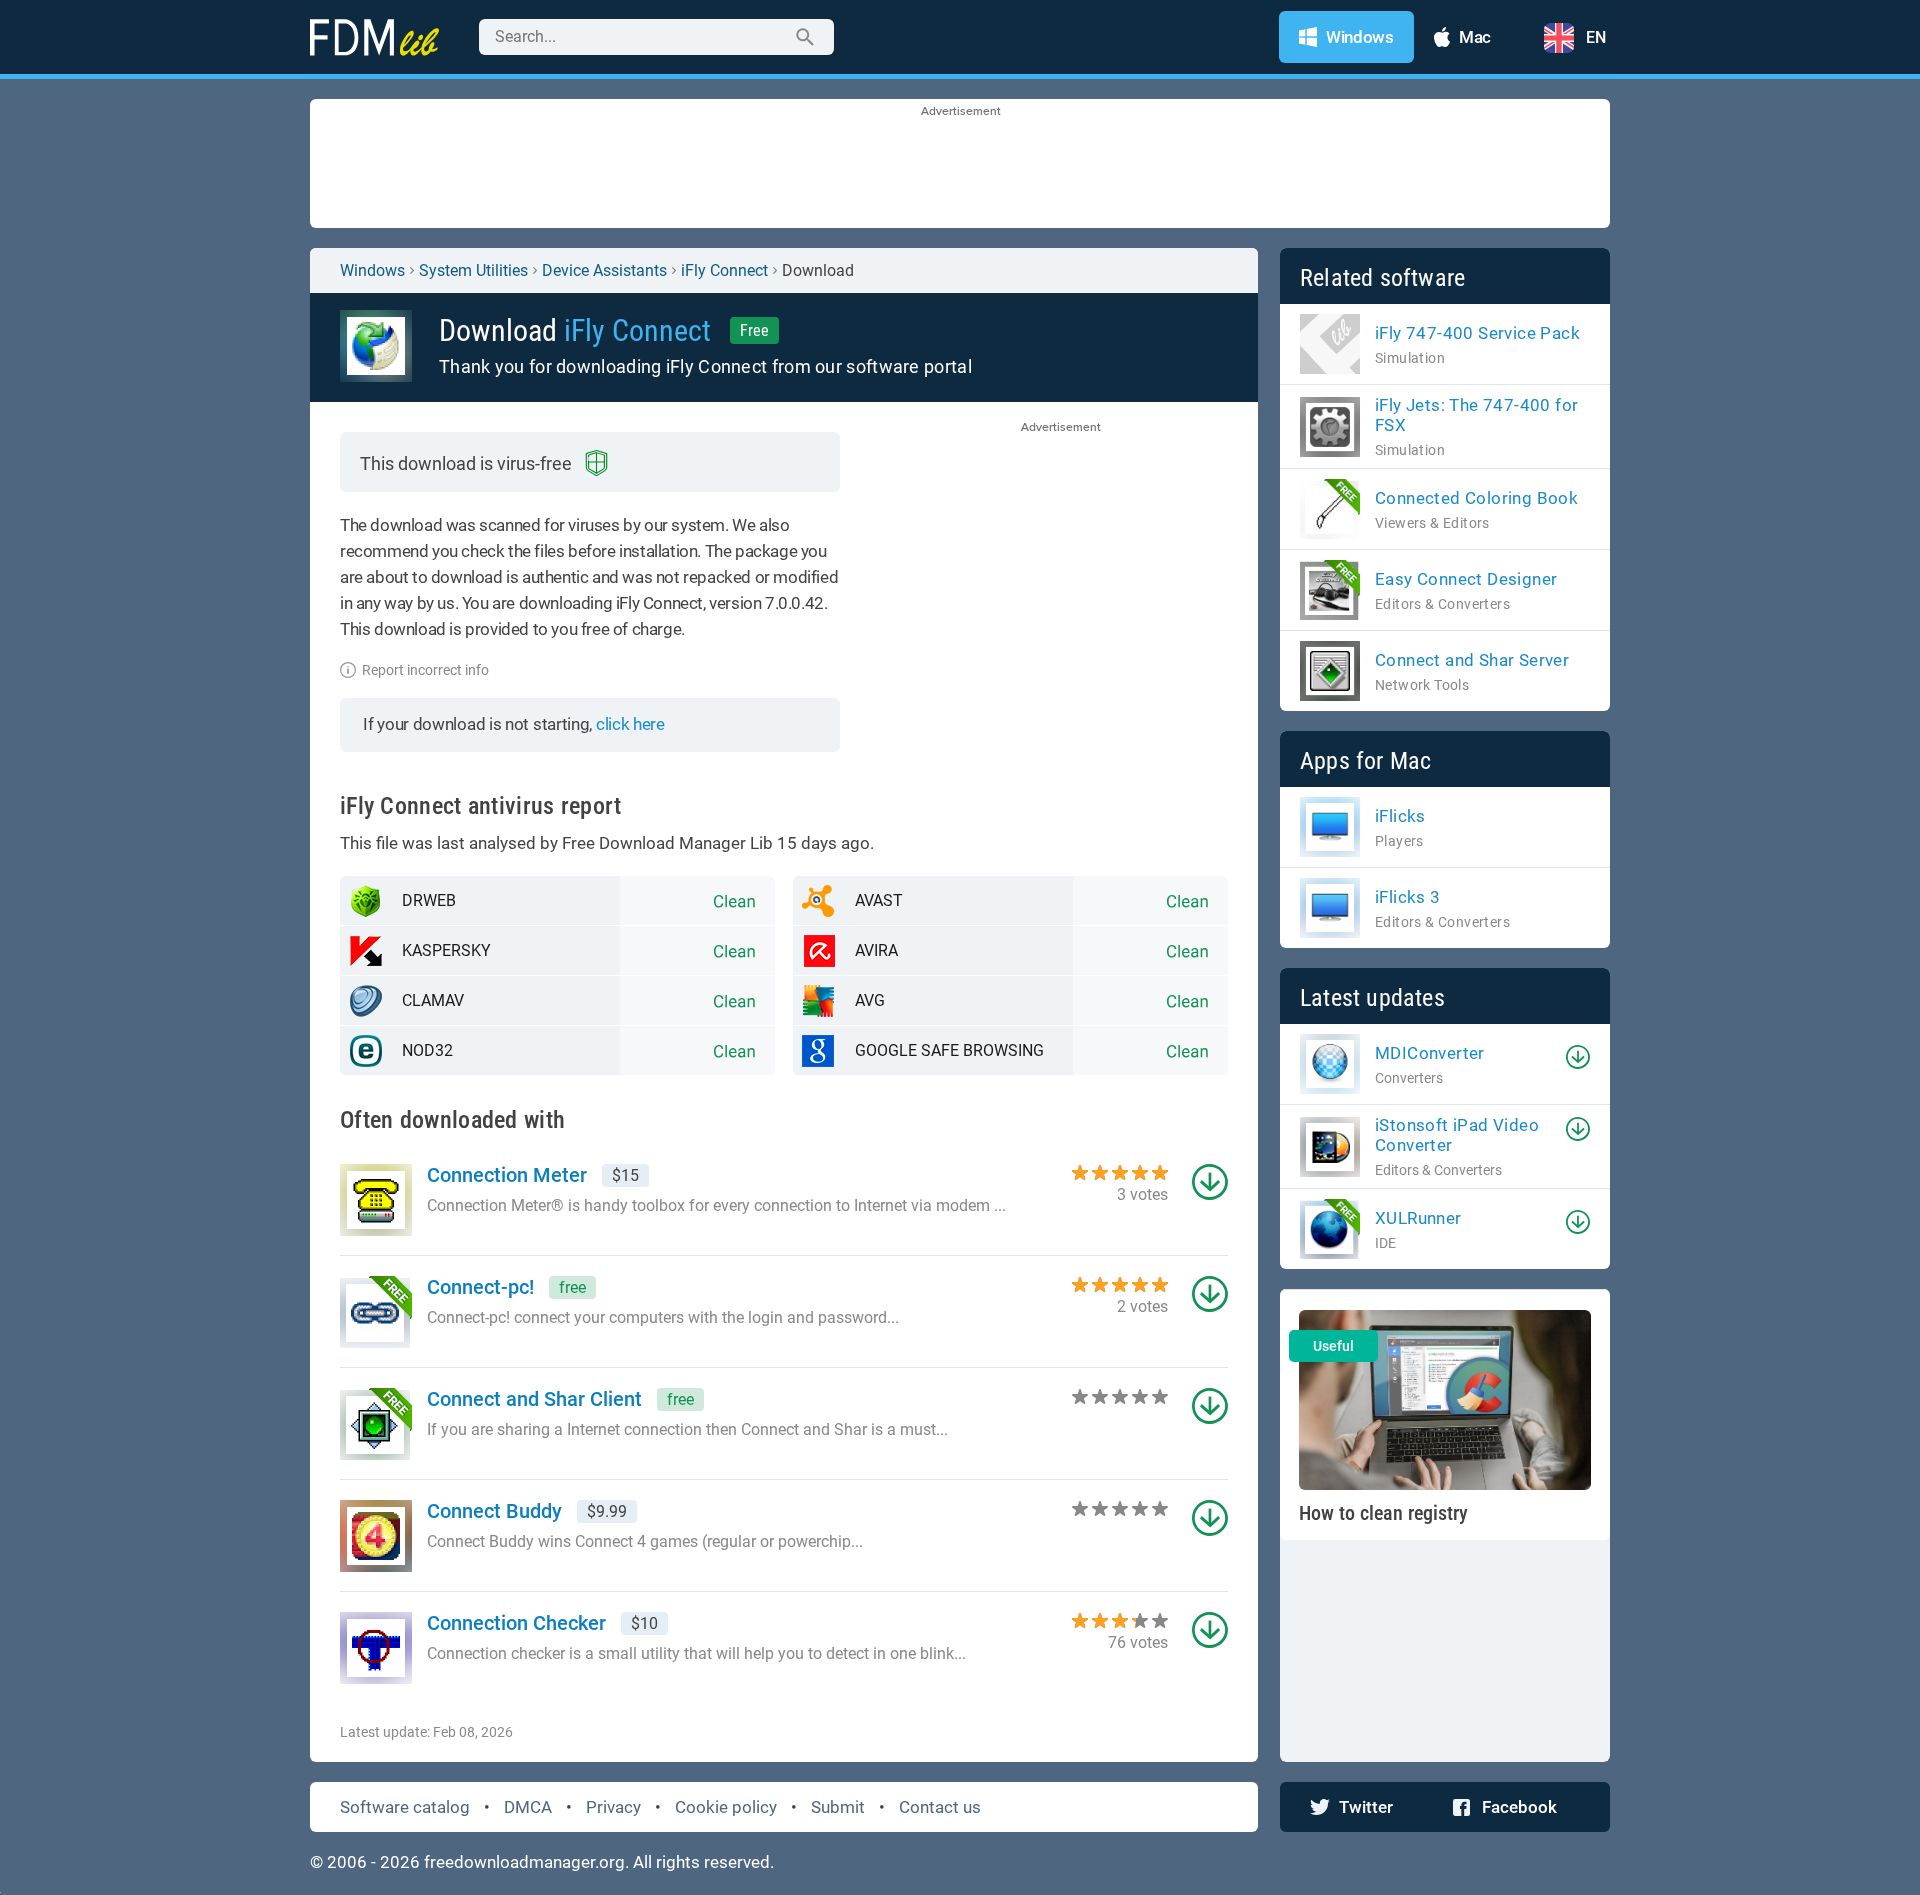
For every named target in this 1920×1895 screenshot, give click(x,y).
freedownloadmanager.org (524, 1862)
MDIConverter (1430, 1053)
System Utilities (473, 270)
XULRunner (1418, 1218)
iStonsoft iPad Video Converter (1457, 1135)
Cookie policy (726, 1807)
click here (630, 724)
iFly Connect (724, 270)
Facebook (1519, 1807)
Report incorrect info (425, 670)
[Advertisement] (960, 165)
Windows (372, 270)
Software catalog (405, 1807)
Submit (838, 1807)
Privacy (613, 1807)
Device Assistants (604, 270)
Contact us (940, 1807)
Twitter (1366, 1807)
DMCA (528, 1807)
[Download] (1578, 1057)
